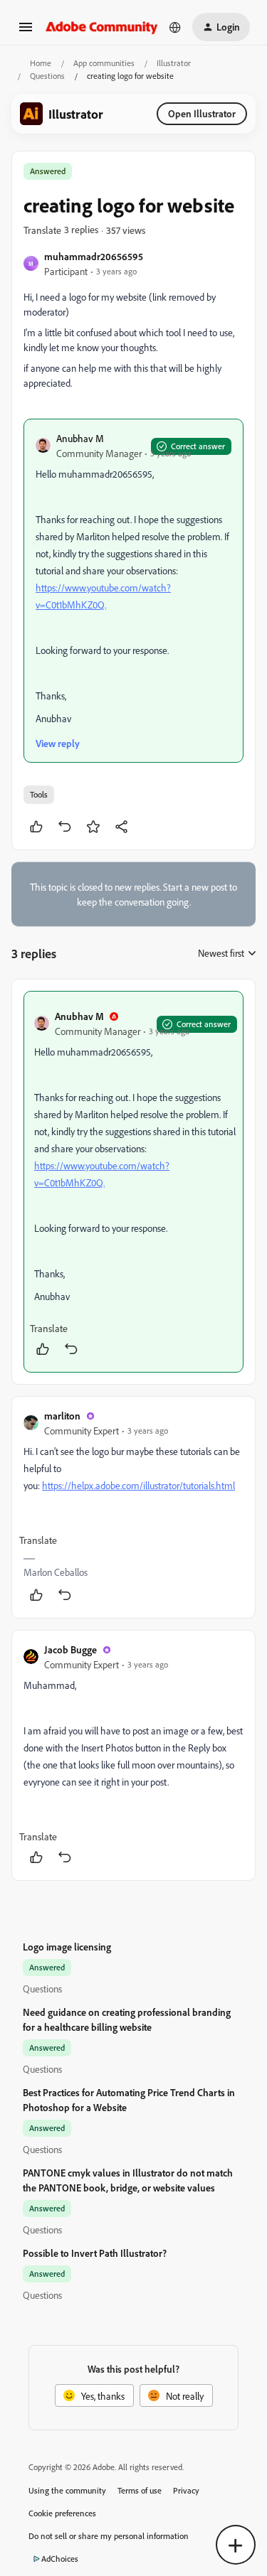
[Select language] (175, 27)
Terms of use (140, 2490)
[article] (133, 1182)
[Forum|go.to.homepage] (102, 27)
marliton (62, 1416)
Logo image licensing (67, 1947)
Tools (39, 794)
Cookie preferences (62, 2513)
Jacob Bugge (70, 1649)
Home (41, 63)
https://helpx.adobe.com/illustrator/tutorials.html (138, 1485)
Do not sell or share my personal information (109, 2536)
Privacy (186, 2490)
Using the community (67, 2490)
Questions (47, 76)
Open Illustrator (202, 113)
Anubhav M (80, 438)
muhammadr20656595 (94, 256)
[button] (26, 32)
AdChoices (60, 2559)
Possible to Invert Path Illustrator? (95, 2253)
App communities (104, 63)
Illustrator (174, 63)
